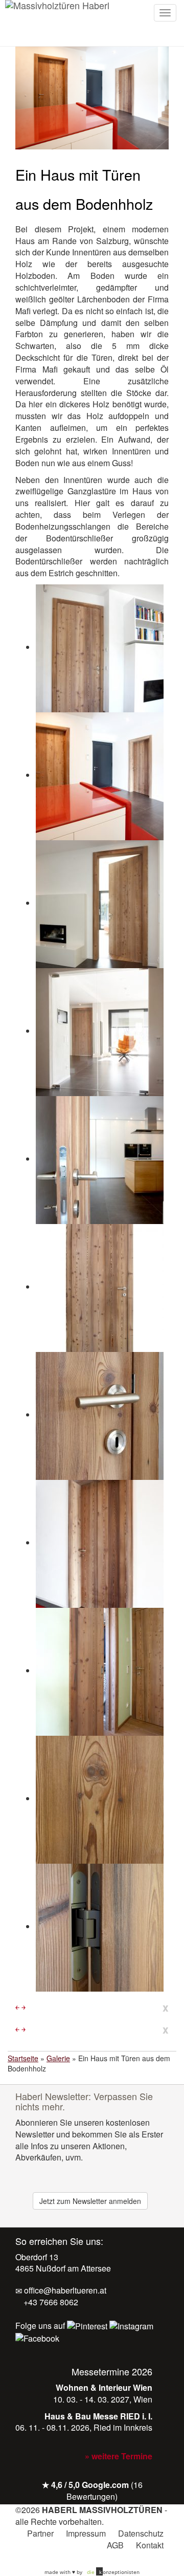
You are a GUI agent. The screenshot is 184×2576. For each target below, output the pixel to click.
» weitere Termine (119, 2456)
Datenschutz (141, 2533)
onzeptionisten (113, 2572)
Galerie (58, 2058)
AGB (115, 2545)
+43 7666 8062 (50, 2302)
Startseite (23, 2058)
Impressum (86, 2533)
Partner (40, 2533)
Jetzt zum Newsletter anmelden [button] (90, 2201)
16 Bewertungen (105, 2491)
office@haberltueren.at (64, 2290)
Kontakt (150, 2545)
